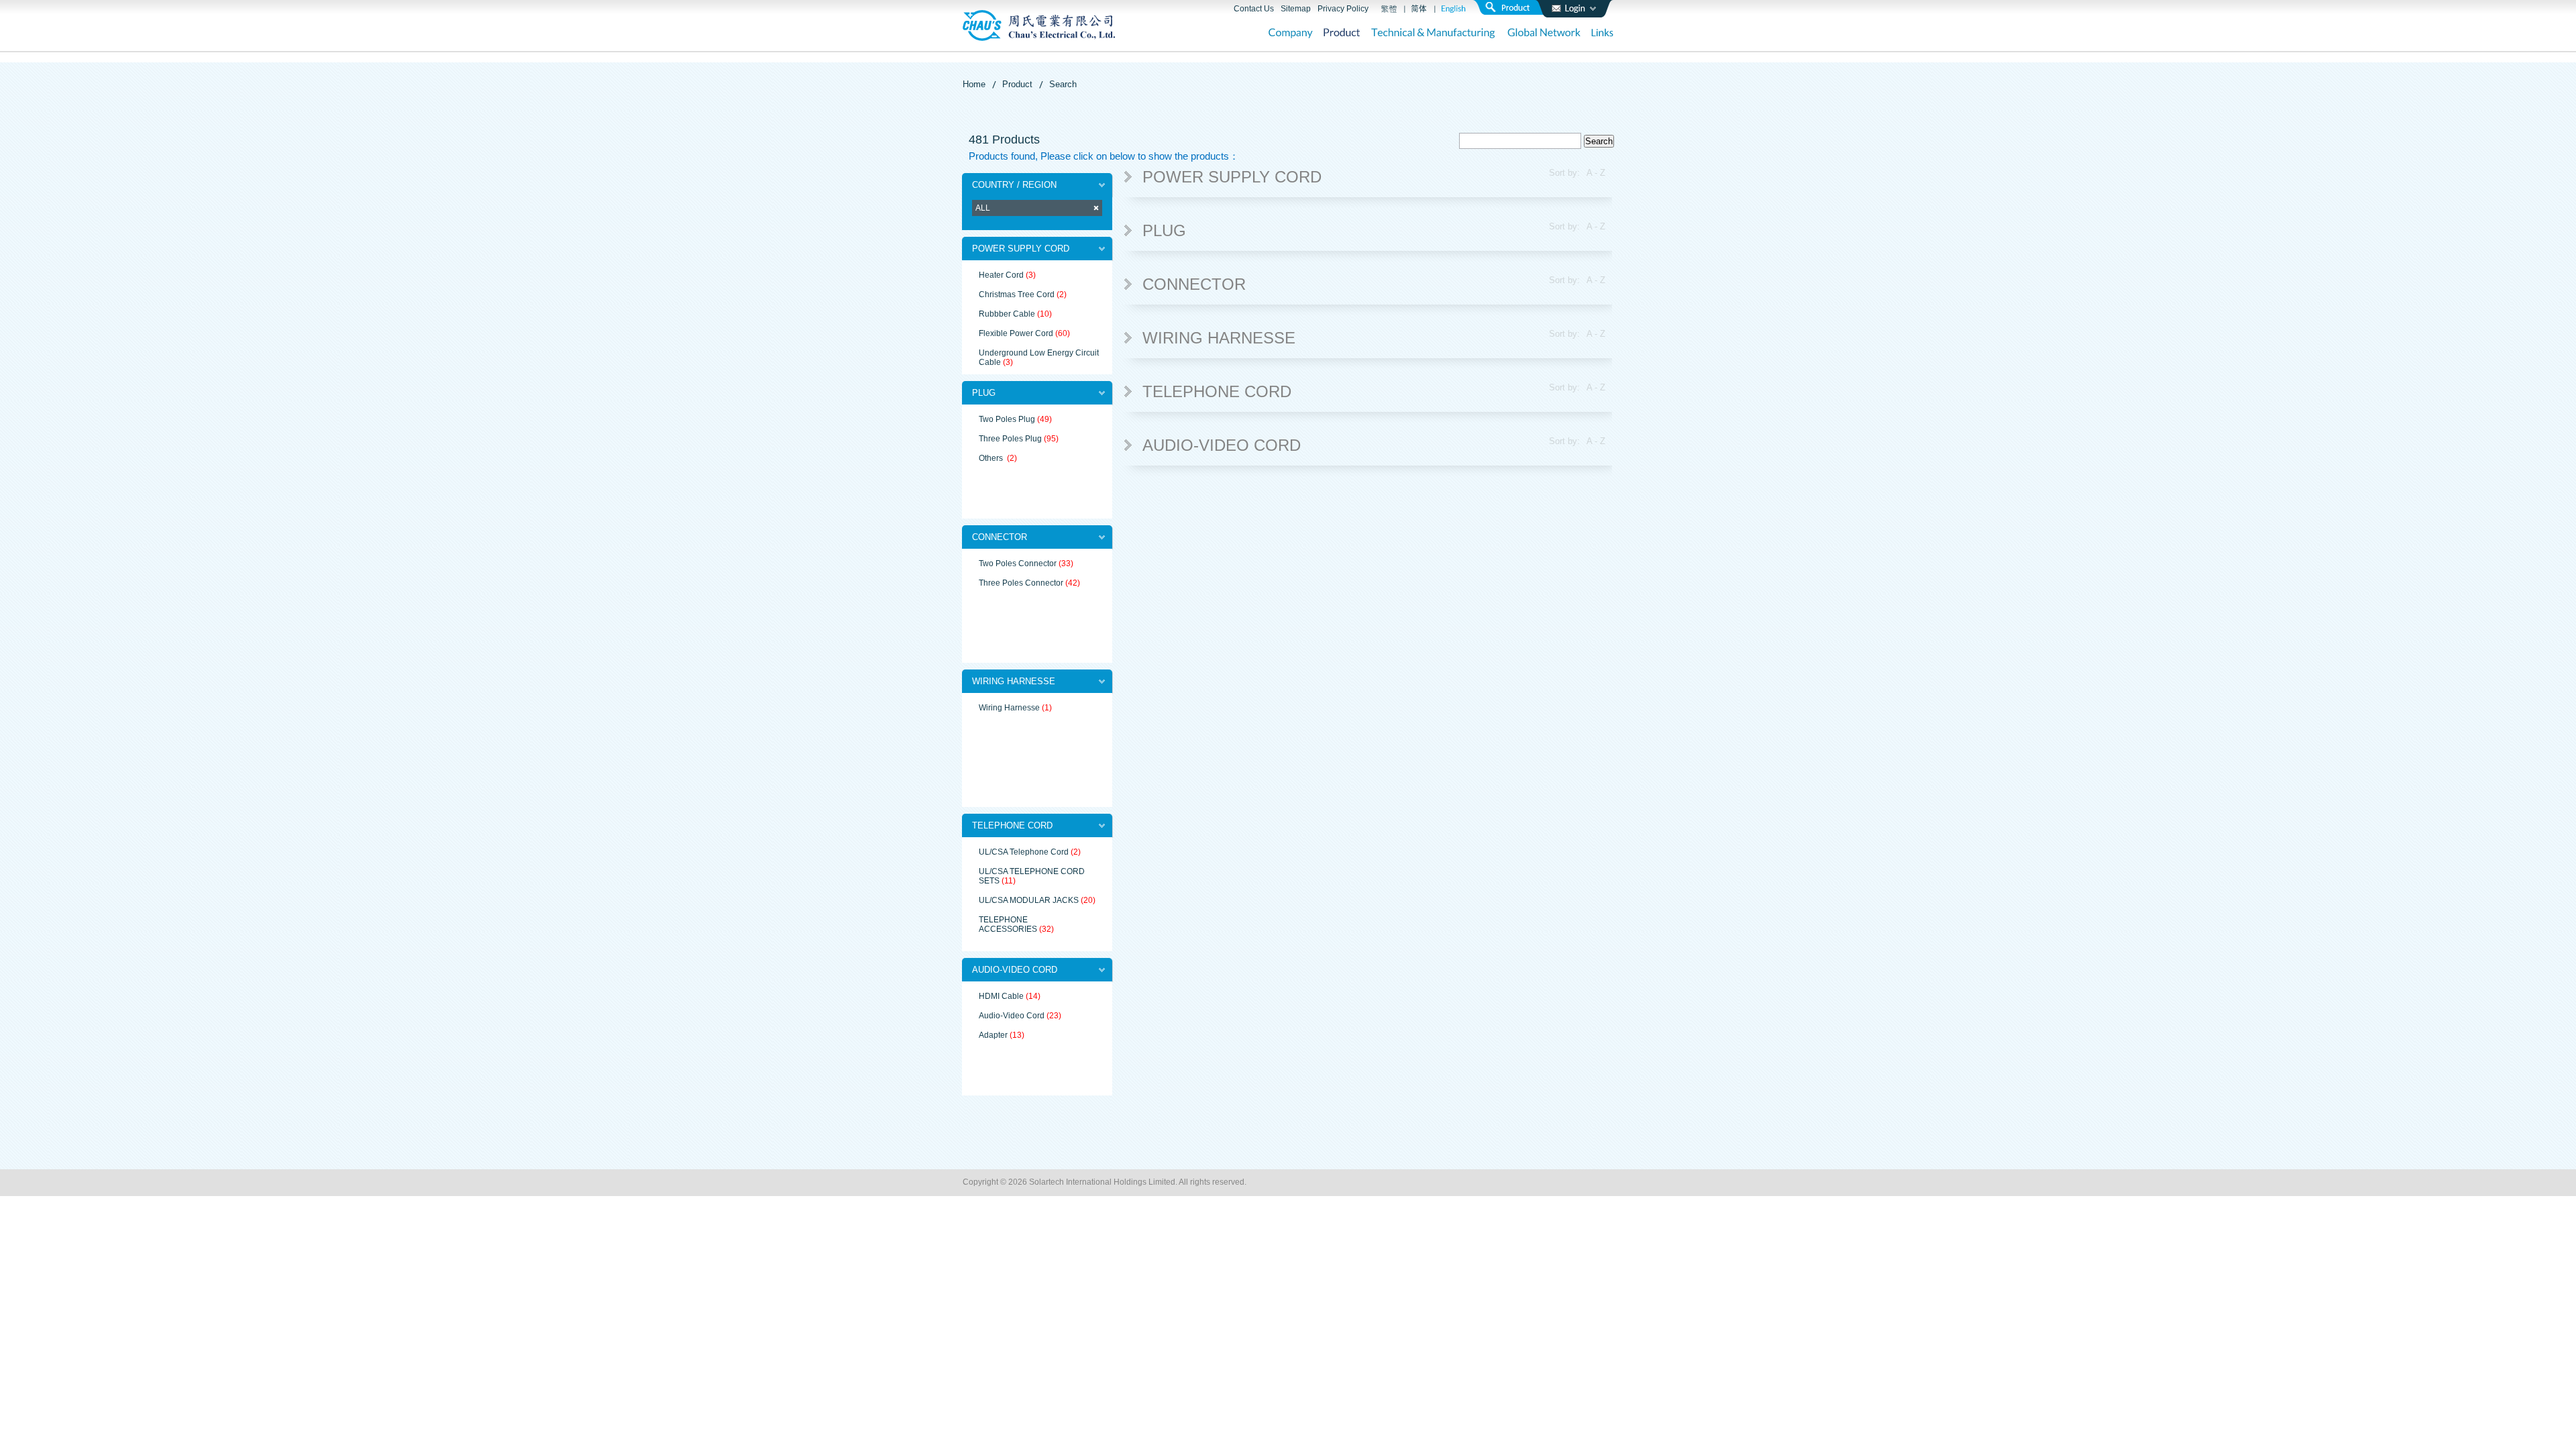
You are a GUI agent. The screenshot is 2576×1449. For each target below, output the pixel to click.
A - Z (1596, 173)
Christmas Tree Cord (1017, 294)
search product (1513, 7)
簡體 (1419, 9)
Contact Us (1254, 9)
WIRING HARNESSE (1014, 681)
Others (992, 458)
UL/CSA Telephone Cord (1024, 852)
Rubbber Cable (1007, 314)
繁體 (1389, 9)
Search (1063, 84)
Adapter (993, 1035)
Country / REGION (1014, 185)
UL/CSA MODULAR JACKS (1029, 900)
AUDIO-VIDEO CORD (1015, 970)
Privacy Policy (1343, 9)
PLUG (984, 393)
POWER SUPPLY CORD (1021, 249)
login (1574, 9)
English (1453, 9)
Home (974, 84)
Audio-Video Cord (1012, 1016)
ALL (983, 208)
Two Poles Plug (1007, 419)
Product (1342, 34)
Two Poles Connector (1018, 563)
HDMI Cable (1001, 996)
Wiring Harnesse (1009, 708)
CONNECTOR (1000, 537)
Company (1291, 34)
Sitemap (1296, 9)
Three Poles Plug (1010, 439)
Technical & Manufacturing (1434, 34)
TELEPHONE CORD (1012, 825)
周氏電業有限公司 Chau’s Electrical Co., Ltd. (1039, 25)
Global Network (1544, 34)
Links (1602, 34)
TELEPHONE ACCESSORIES (1008, 924)
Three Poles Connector (1021, 583)
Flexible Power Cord (1016, 333)
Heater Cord (1001, 275)
